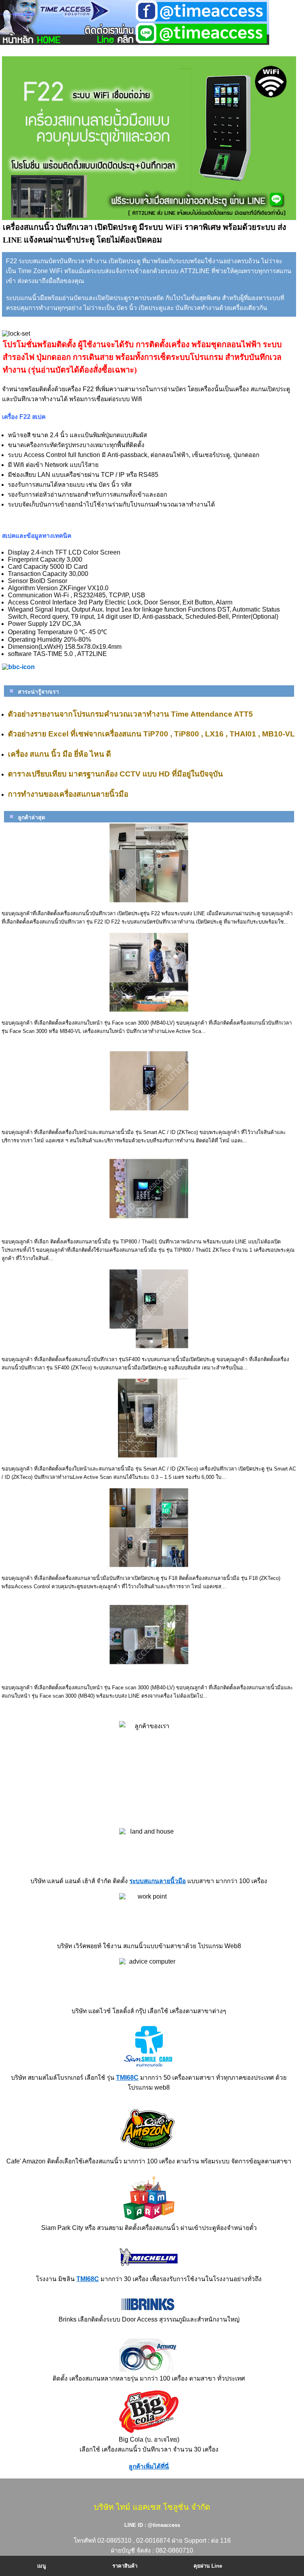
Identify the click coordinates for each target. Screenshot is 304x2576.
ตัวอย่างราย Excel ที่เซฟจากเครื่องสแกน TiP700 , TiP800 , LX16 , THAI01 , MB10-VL (151, 734)
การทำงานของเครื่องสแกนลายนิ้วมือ (68, 794)
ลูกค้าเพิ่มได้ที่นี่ (149, 2466)
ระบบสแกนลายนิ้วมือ (158, 1881)
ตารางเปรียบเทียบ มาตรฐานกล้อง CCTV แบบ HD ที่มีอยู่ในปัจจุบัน (115, 774)
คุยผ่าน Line (208, 2566)
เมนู (42, 2566)
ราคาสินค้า (125, 2566)
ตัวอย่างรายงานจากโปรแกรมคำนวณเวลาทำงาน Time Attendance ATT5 (130, 714)
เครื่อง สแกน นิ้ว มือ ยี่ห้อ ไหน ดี (59, 754)
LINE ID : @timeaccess (152, 2525)
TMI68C (127, 2078)
